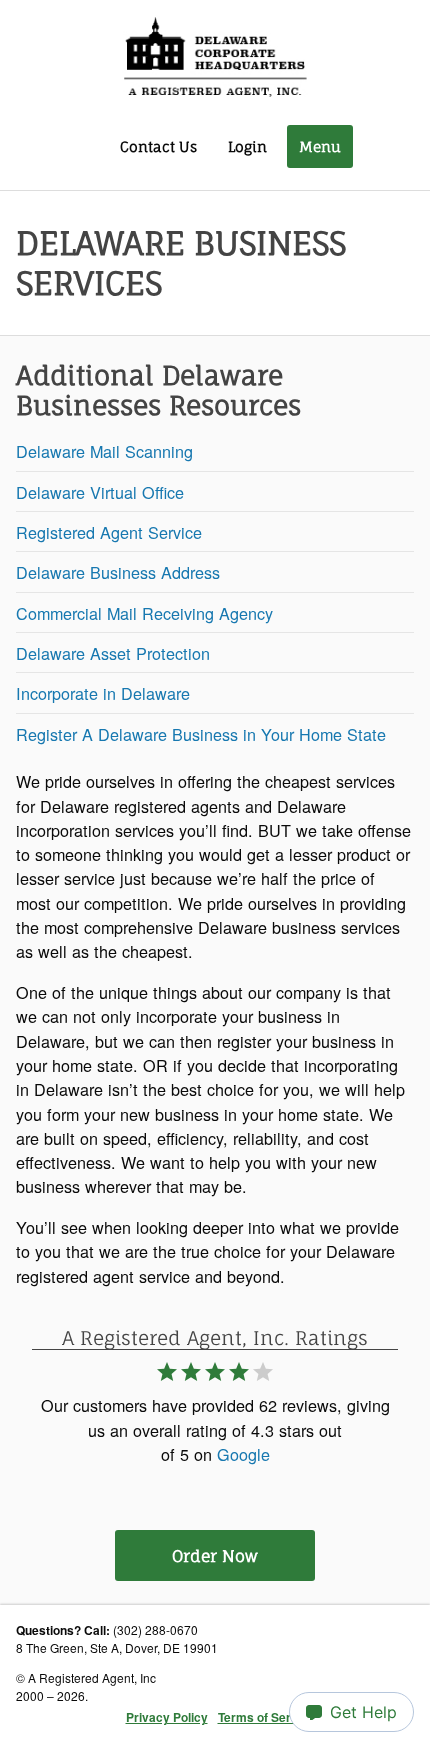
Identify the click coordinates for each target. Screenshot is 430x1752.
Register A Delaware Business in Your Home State (201, 734)
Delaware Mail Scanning (104, 451)
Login (247, 146)
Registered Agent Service (109, 532)
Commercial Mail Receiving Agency (144, 613)
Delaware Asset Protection (113, 653)
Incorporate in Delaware (103, 693)
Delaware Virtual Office (100, 492)
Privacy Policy (167, 1717)
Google (243, 1454)
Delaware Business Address (118, 572)
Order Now (215, 1556)
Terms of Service (266, 1717)
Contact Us (158, 146)
